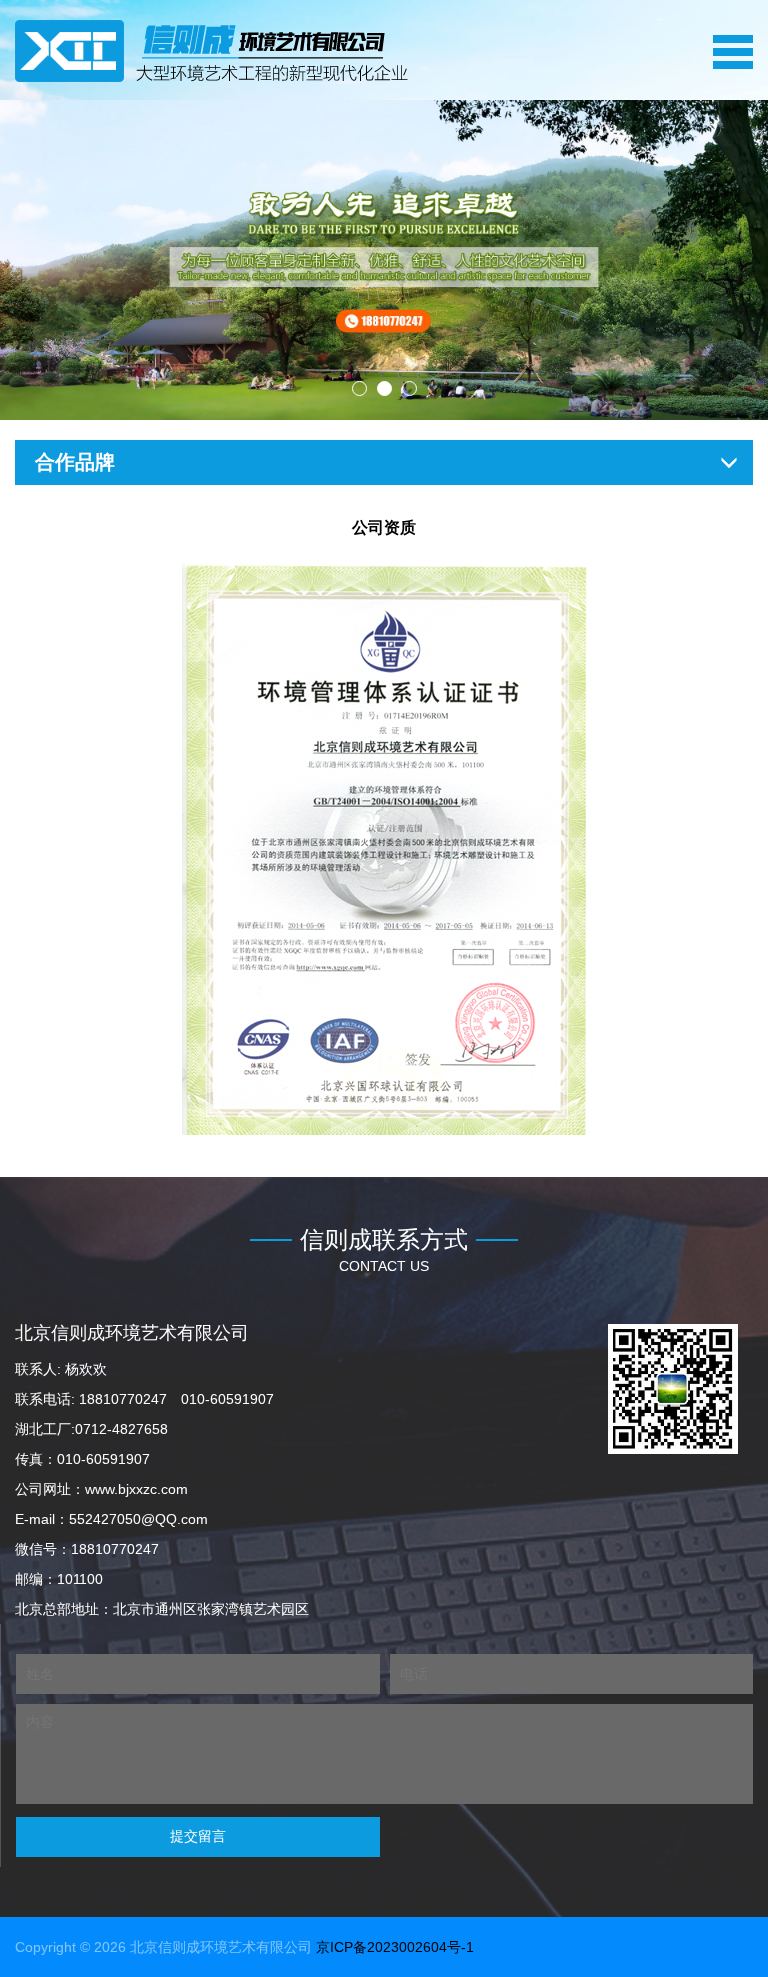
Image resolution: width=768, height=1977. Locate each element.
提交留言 (198, 1836)
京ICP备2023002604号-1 (395, 1947)
